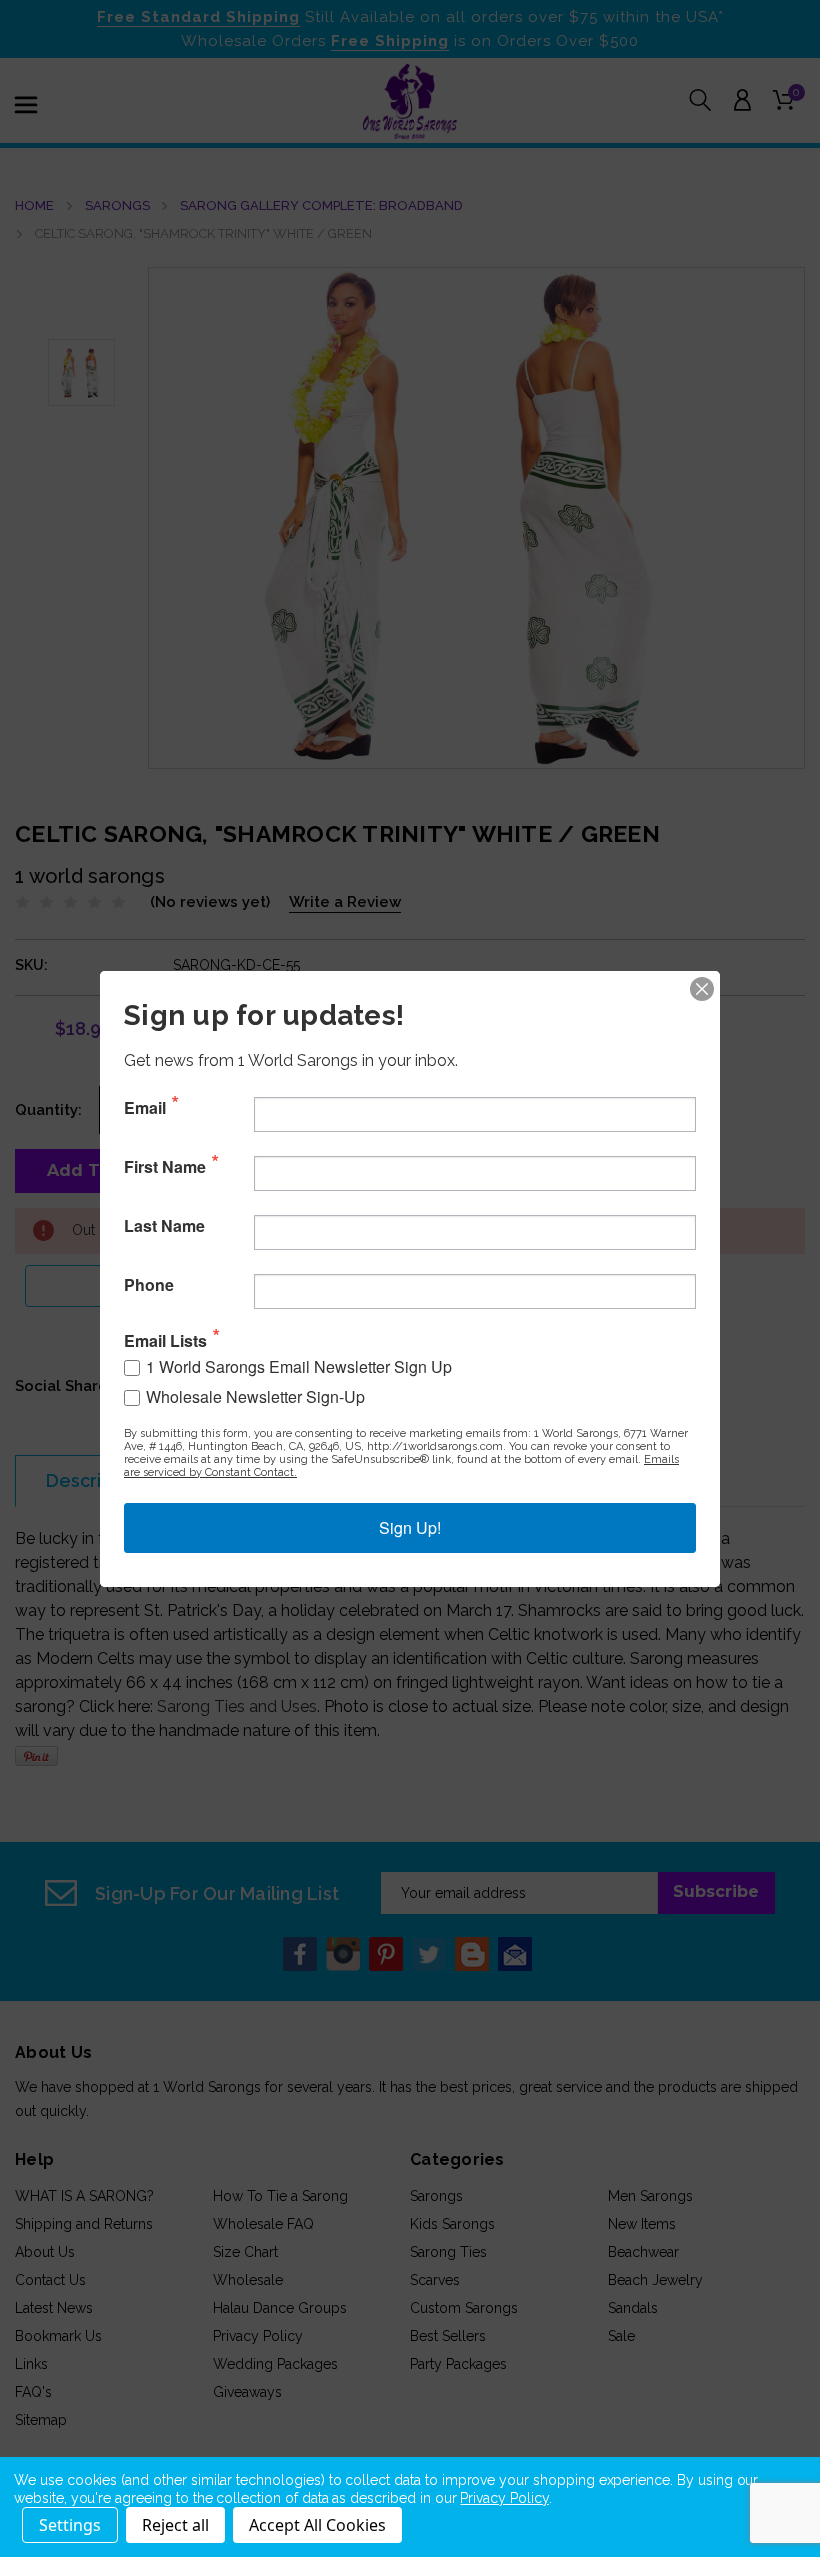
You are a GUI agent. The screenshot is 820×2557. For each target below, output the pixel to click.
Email (145, 1108)
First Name (165, 1167)
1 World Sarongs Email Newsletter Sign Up (299, 1366)
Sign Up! (410, 1527)
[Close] (702, 989)
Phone (149, 1285)
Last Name (164, 1226)
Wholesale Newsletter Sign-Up (255, 1396)
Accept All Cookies (317, 2525)
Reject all (175, 2525)
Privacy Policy (504, 2498)
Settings (70, 2525)
